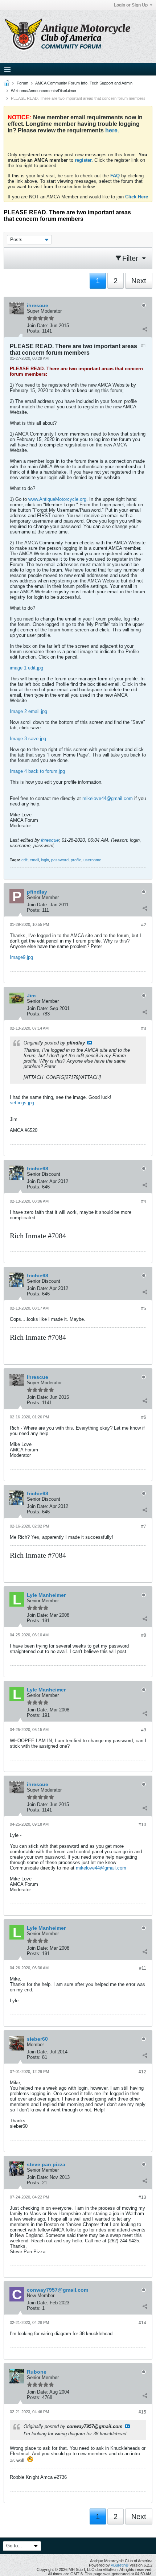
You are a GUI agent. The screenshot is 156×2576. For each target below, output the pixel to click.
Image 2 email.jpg (28, 711)
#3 (144, 1029)
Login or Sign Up (131, 5)
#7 (144, 1526)
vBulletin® (120, 2565)
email (34, 860)
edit (24, 860)
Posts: (34, 331)
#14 (142, 2323)
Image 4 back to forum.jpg (37, 771)
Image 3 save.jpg (28, 739)
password (60, 860)
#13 (142, 2197)
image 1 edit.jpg (26, 668)
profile (76, 860)
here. (112, 130)
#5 (144, 1308)
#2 (144, 925)
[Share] (145, 329)
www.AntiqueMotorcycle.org (57, 499)
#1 (144, 346)
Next (139, 281)
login (45, 860)
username (92, 860)
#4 (144, 1202)
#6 (144, 1417)
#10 (142, 1825)
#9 (144, 1730)
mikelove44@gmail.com (108, 798)
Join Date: (38, 325)
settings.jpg (22, 1103)
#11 (143, 1968)
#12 (142, 2072)
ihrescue (50, 840)
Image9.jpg (21, 957)
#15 (142, 2412)
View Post (90, 1043)
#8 (144, 1635)
